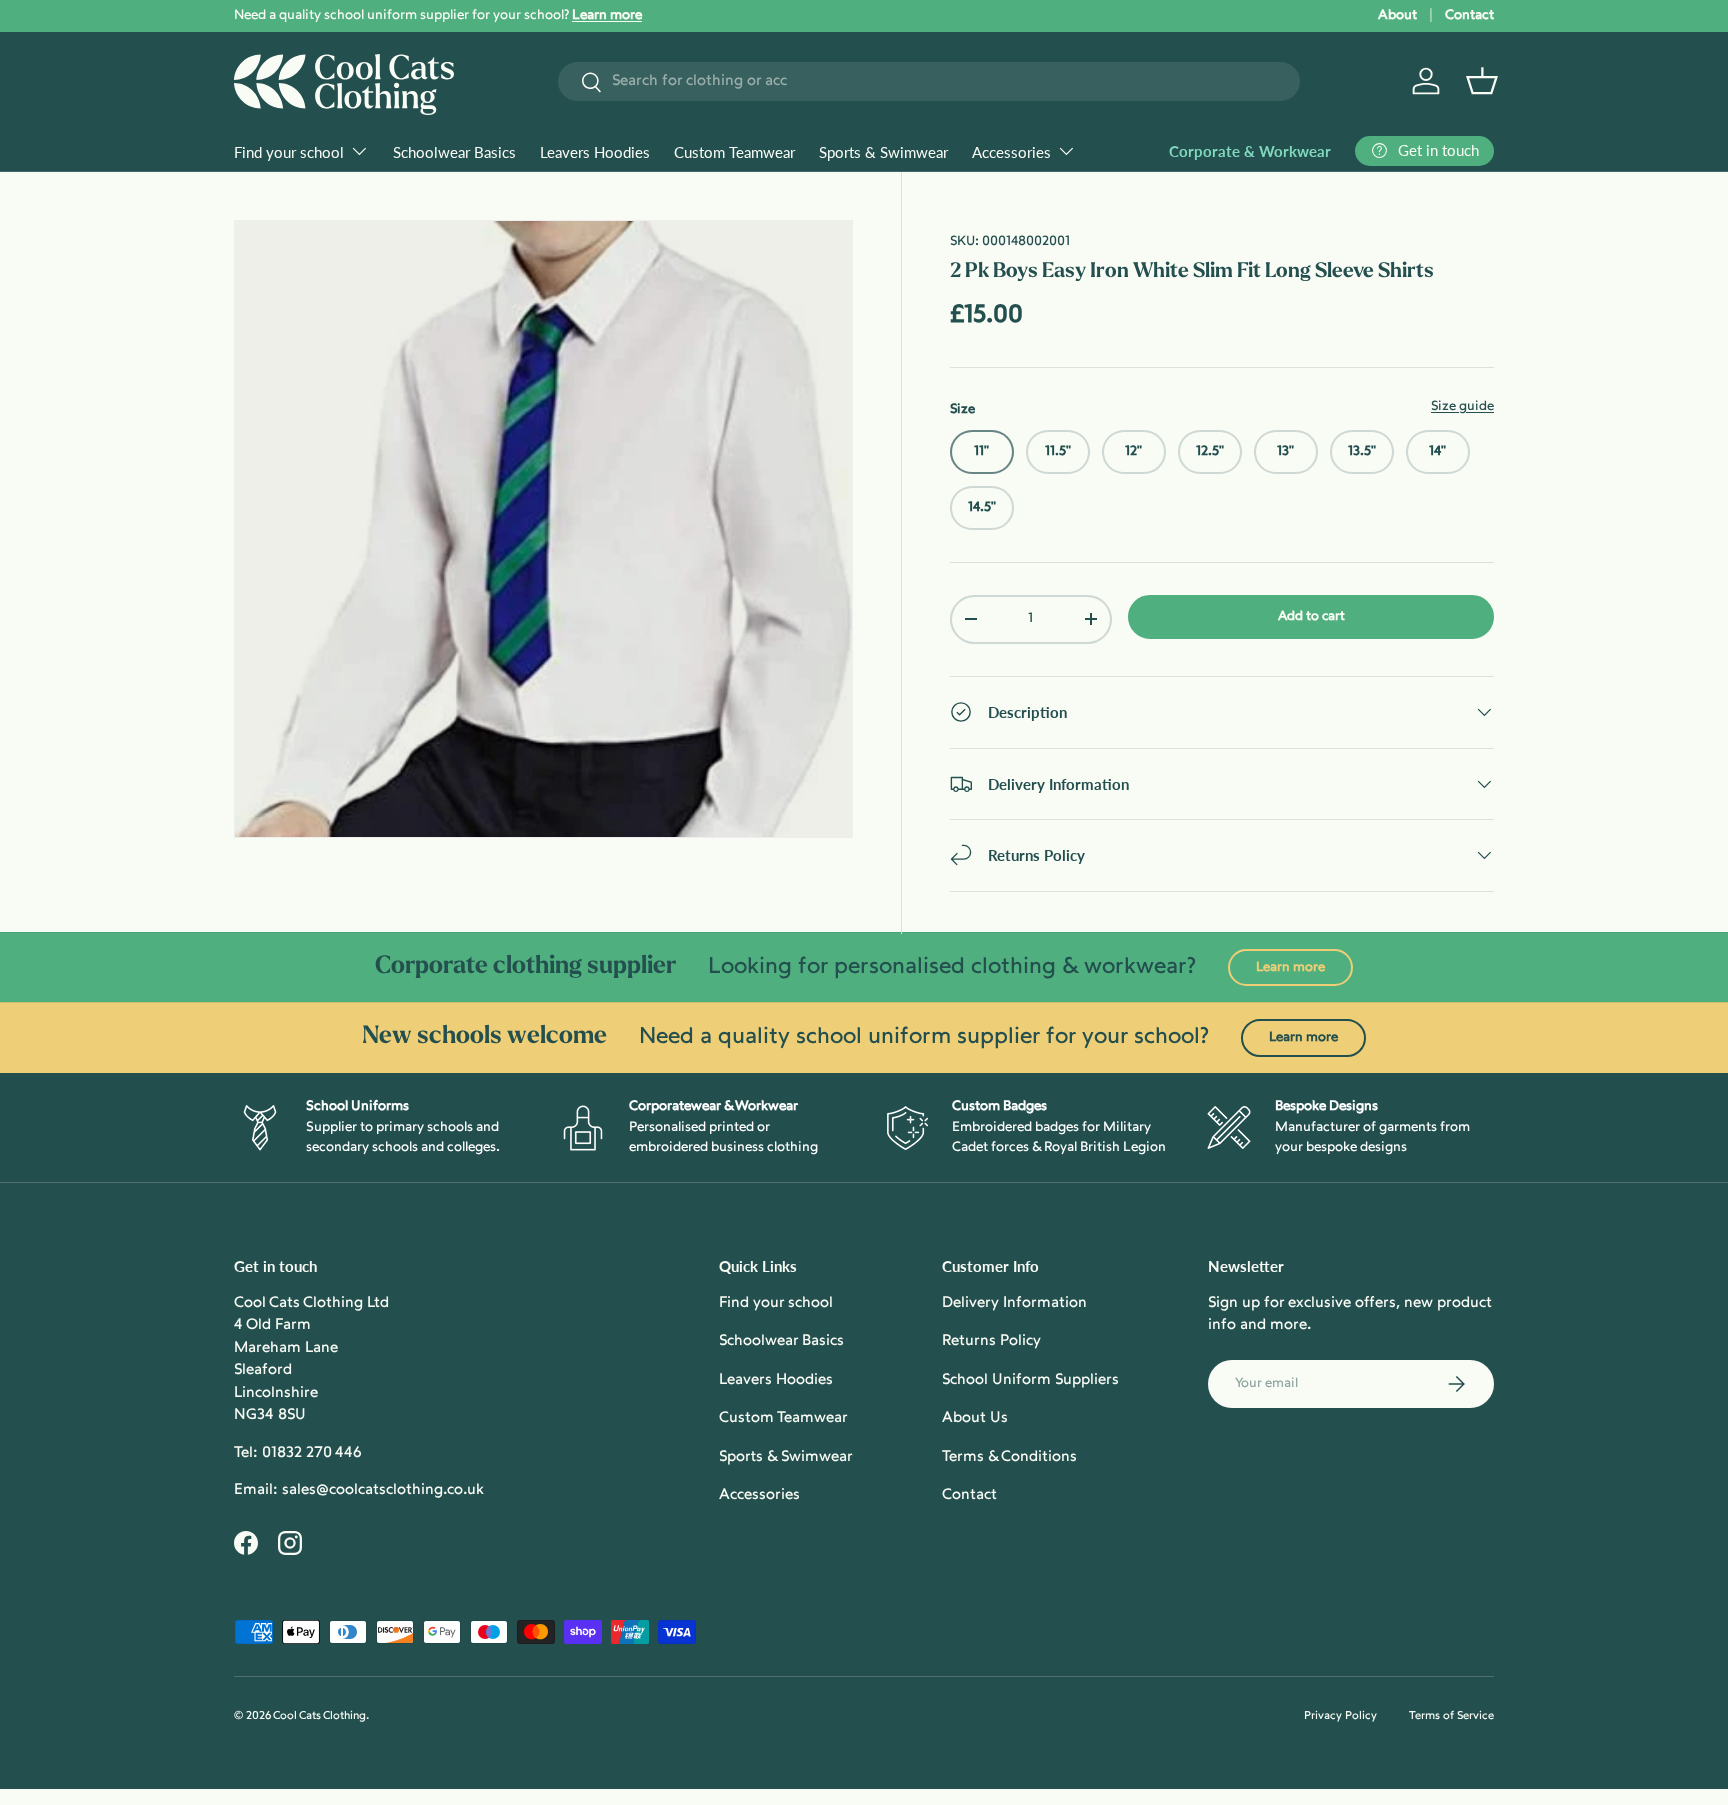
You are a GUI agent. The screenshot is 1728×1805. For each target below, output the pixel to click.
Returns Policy (991, 1341)
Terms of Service (1451, 1716)
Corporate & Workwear (1250, 151)
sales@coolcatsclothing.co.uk (383, 1490)
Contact (1469, 15)
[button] (1482, 81)
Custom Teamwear (734, 152)
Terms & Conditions (1009, 1457)
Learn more (1290, 967)
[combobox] (929, 81)
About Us (975, 1418)
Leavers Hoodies (595, 152)
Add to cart (1311, 616)
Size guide (1462, 406)
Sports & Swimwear (883, 152)
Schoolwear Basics (454, 152)
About (1397, 15)
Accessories (1011, 152)
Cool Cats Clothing (319, 1716)
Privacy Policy (1340, 1716)
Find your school (289, 152)
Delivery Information (1014, 1303)
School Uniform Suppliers (1030, 1380)
